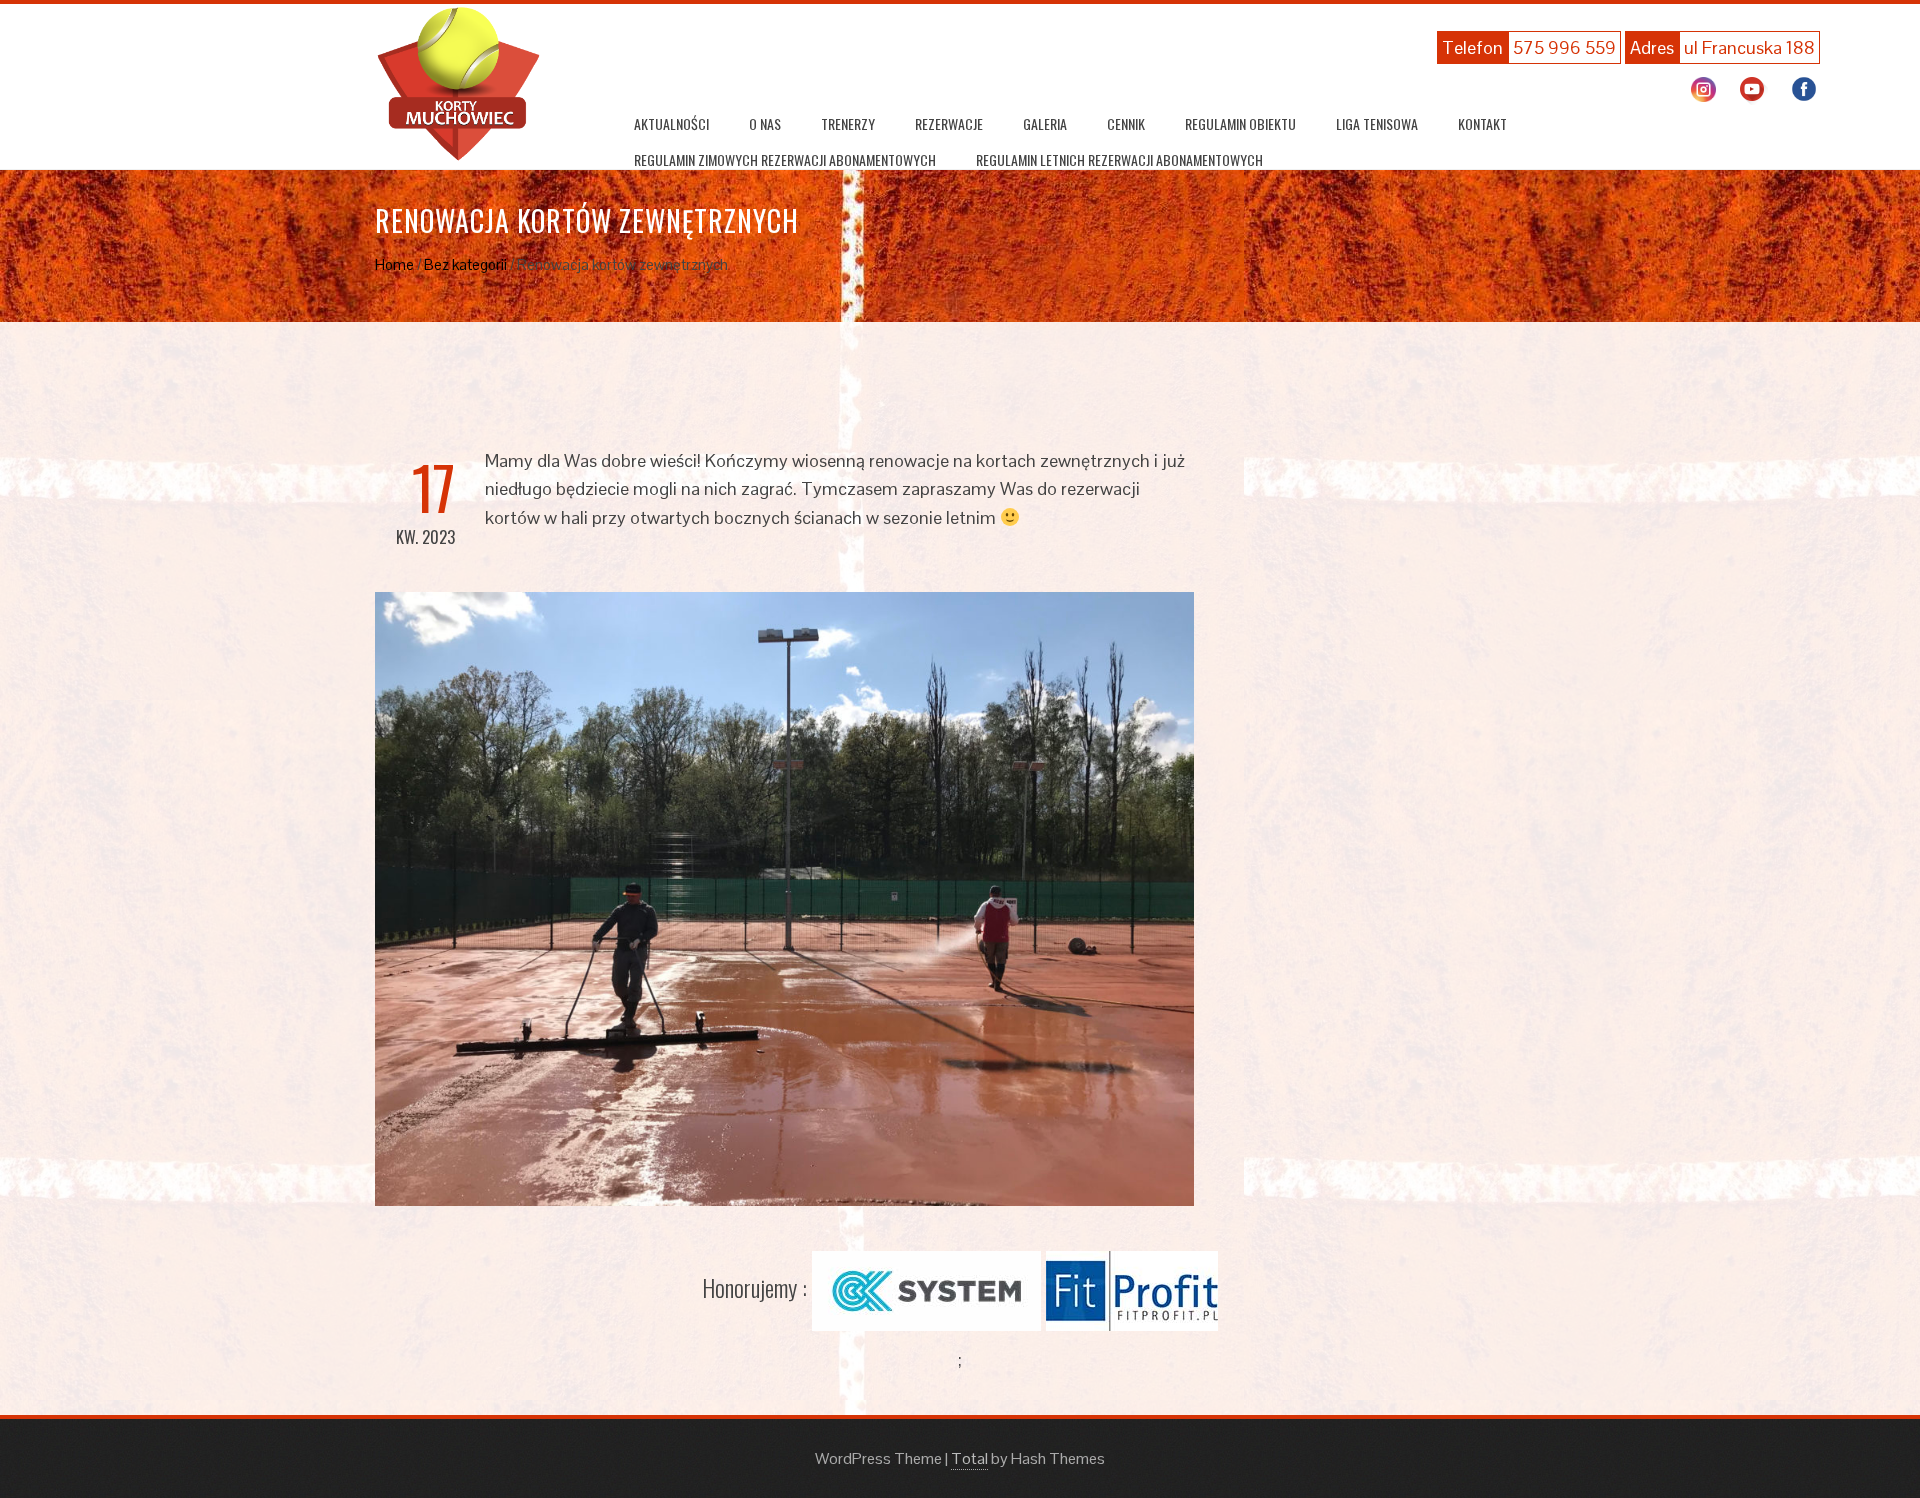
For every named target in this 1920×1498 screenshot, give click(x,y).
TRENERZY (848, 123)
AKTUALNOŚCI (671, 123)
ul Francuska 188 (1749, 47)
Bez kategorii (465, 264)
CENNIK (1126, 123)
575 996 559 (1564, 47)
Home (394, 264)
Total (969, 1458)
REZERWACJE (949, 123)
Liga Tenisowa (1377, 123)
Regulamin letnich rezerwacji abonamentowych (1119, 159)
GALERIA (1045, 123)
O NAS (765, 123)
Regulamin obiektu (1240, 123)
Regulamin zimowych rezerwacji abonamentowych (785, 159)
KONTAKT (1482, 123)
